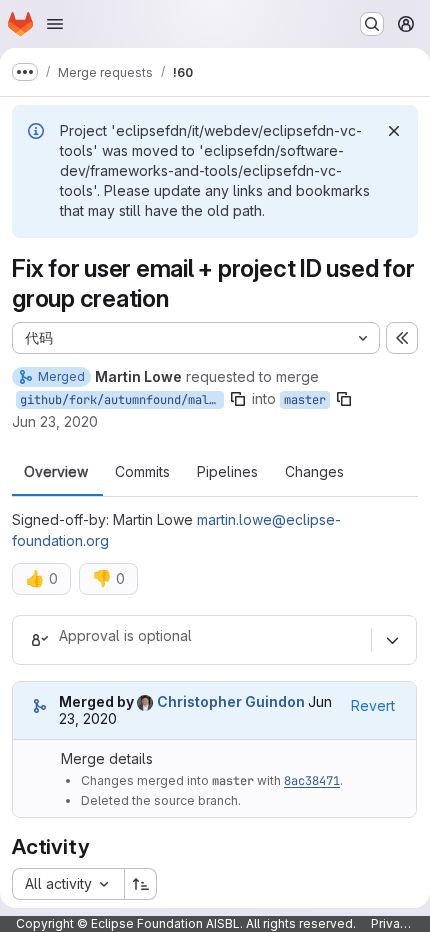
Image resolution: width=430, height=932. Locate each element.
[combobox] (68, 884)
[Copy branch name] (238, 399)
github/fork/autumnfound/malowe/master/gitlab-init (122, 400)
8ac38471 (312, 781)
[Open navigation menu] (55, 24)
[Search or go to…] (372, 24)
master (305, 400)
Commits (142, 472)
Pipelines (227, 472)
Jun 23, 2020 (55, 421)
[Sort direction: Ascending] (141, 884)
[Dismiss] (394, 131)
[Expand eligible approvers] (392, 640)
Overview (56, 472)
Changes (314, 472)
